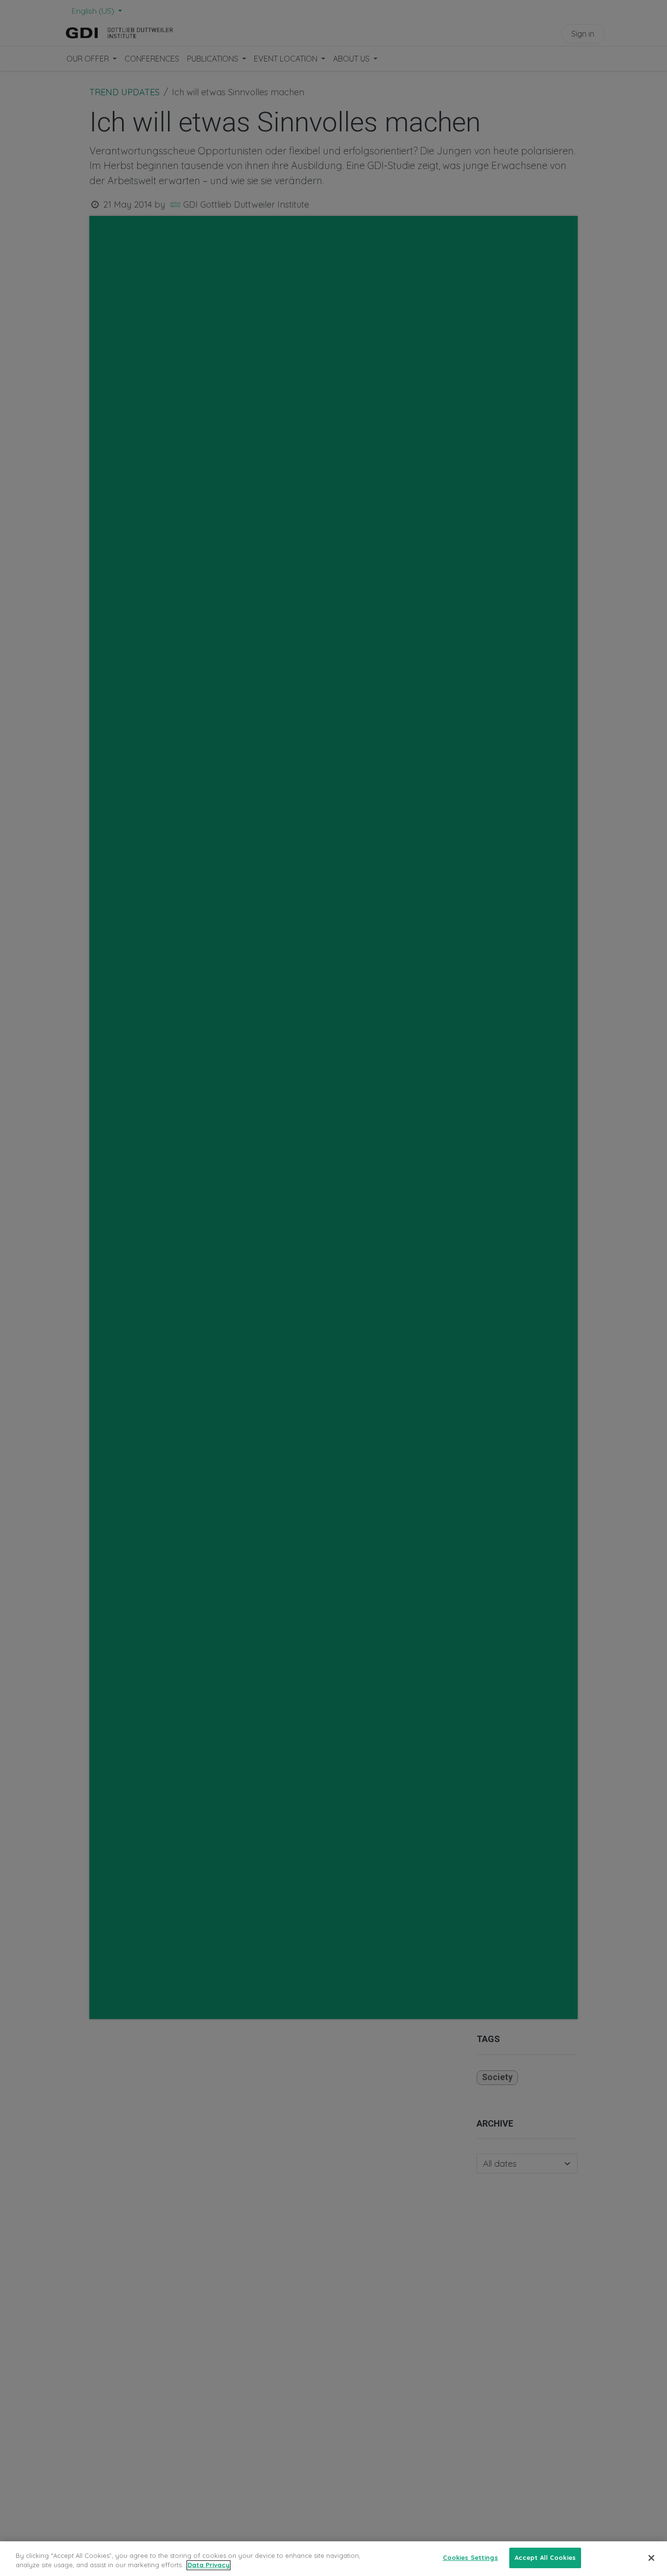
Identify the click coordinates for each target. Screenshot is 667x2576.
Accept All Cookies (545, 2557)
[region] (333, 2559)
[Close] (651, 2558)
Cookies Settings (470, 2557)
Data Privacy (208, 2565)
